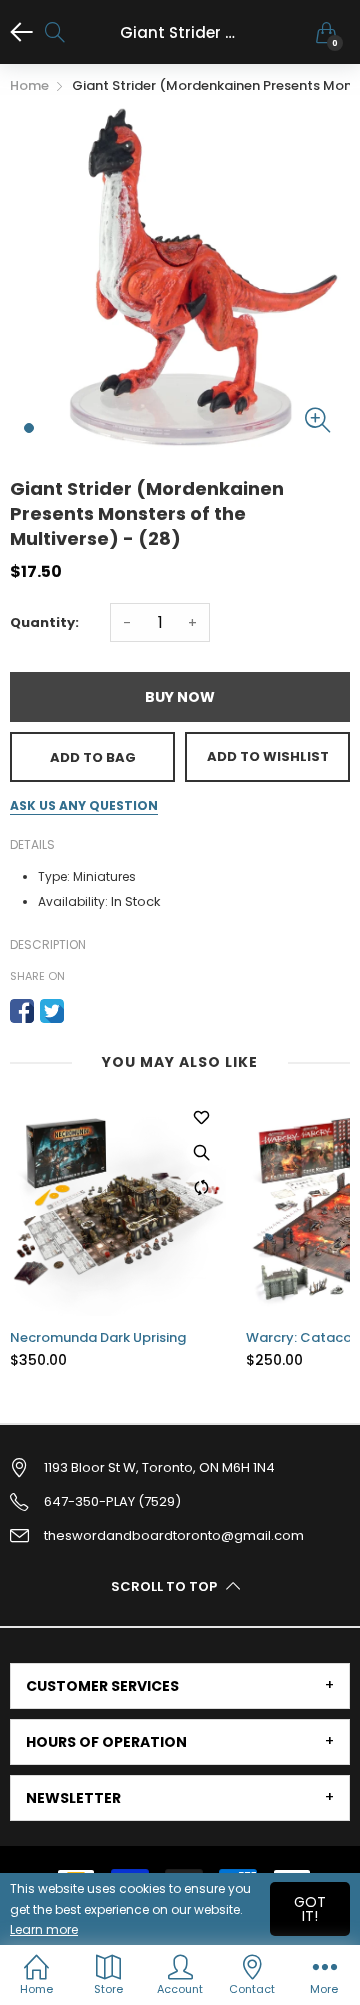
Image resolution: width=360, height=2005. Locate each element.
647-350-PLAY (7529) (112, 1501)
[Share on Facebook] (22, 1011)
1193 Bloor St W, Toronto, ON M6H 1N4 (159, 1467)
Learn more (44, 1929)
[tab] (180, 1686)
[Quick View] (201, 1152)
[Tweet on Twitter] (52, 1011)
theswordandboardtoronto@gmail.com (174, 1535)
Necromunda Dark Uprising (98, 1338)
